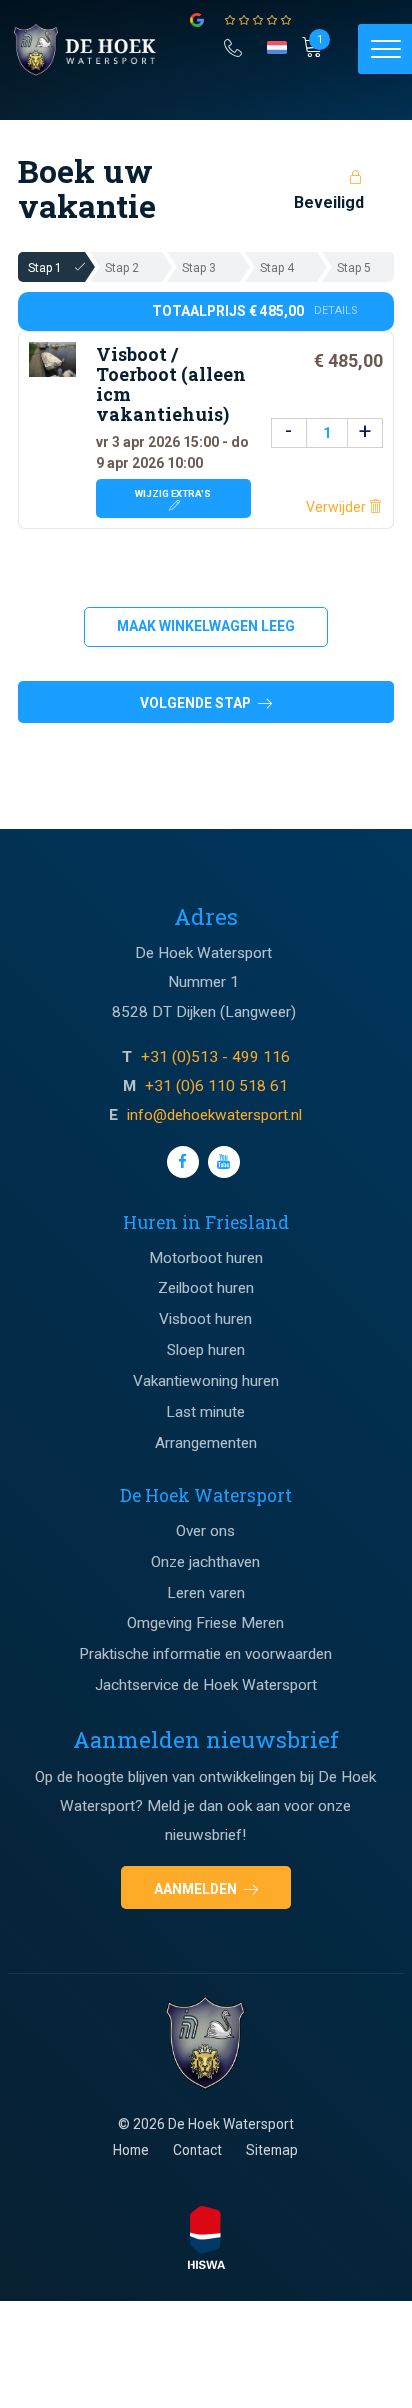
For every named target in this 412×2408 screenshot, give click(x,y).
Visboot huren (205, 1319)
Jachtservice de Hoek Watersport (206, 1685)
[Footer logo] (206, 2044)
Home (131, 2150)
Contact (197, 2150)
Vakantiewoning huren (206, 1381)
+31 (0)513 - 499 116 (215, 1057)
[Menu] (385, 49)
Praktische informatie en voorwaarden (205, 1654)
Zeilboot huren (206, 1288)
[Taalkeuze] (278, 54)
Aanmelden (197, 1889)
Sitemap (272, 2150)
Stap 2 (122, 268)
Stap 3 (199, 268)
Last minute (205, 1412)
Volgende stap (197, 703)
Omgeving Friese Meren (205, 1623)
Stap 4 (277, 268)
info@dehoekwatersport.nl (214, 1115)
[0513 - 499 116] (233, 45)
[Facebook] (183, 1162)
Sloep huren (206, 1350)
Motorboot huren (206, 1258)
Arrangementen (206, 1443)
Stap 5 (354, 268)
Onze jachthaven (205, 1562)
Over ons (205, 1531)
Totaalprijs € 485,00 (255, 311)
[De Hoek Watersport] (96, 50)
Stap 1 (45, 268)
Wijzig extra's (173, 493)
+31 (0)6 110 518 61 (216, 1086)
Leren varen (206, 1593)
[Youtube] (224, 1162)
